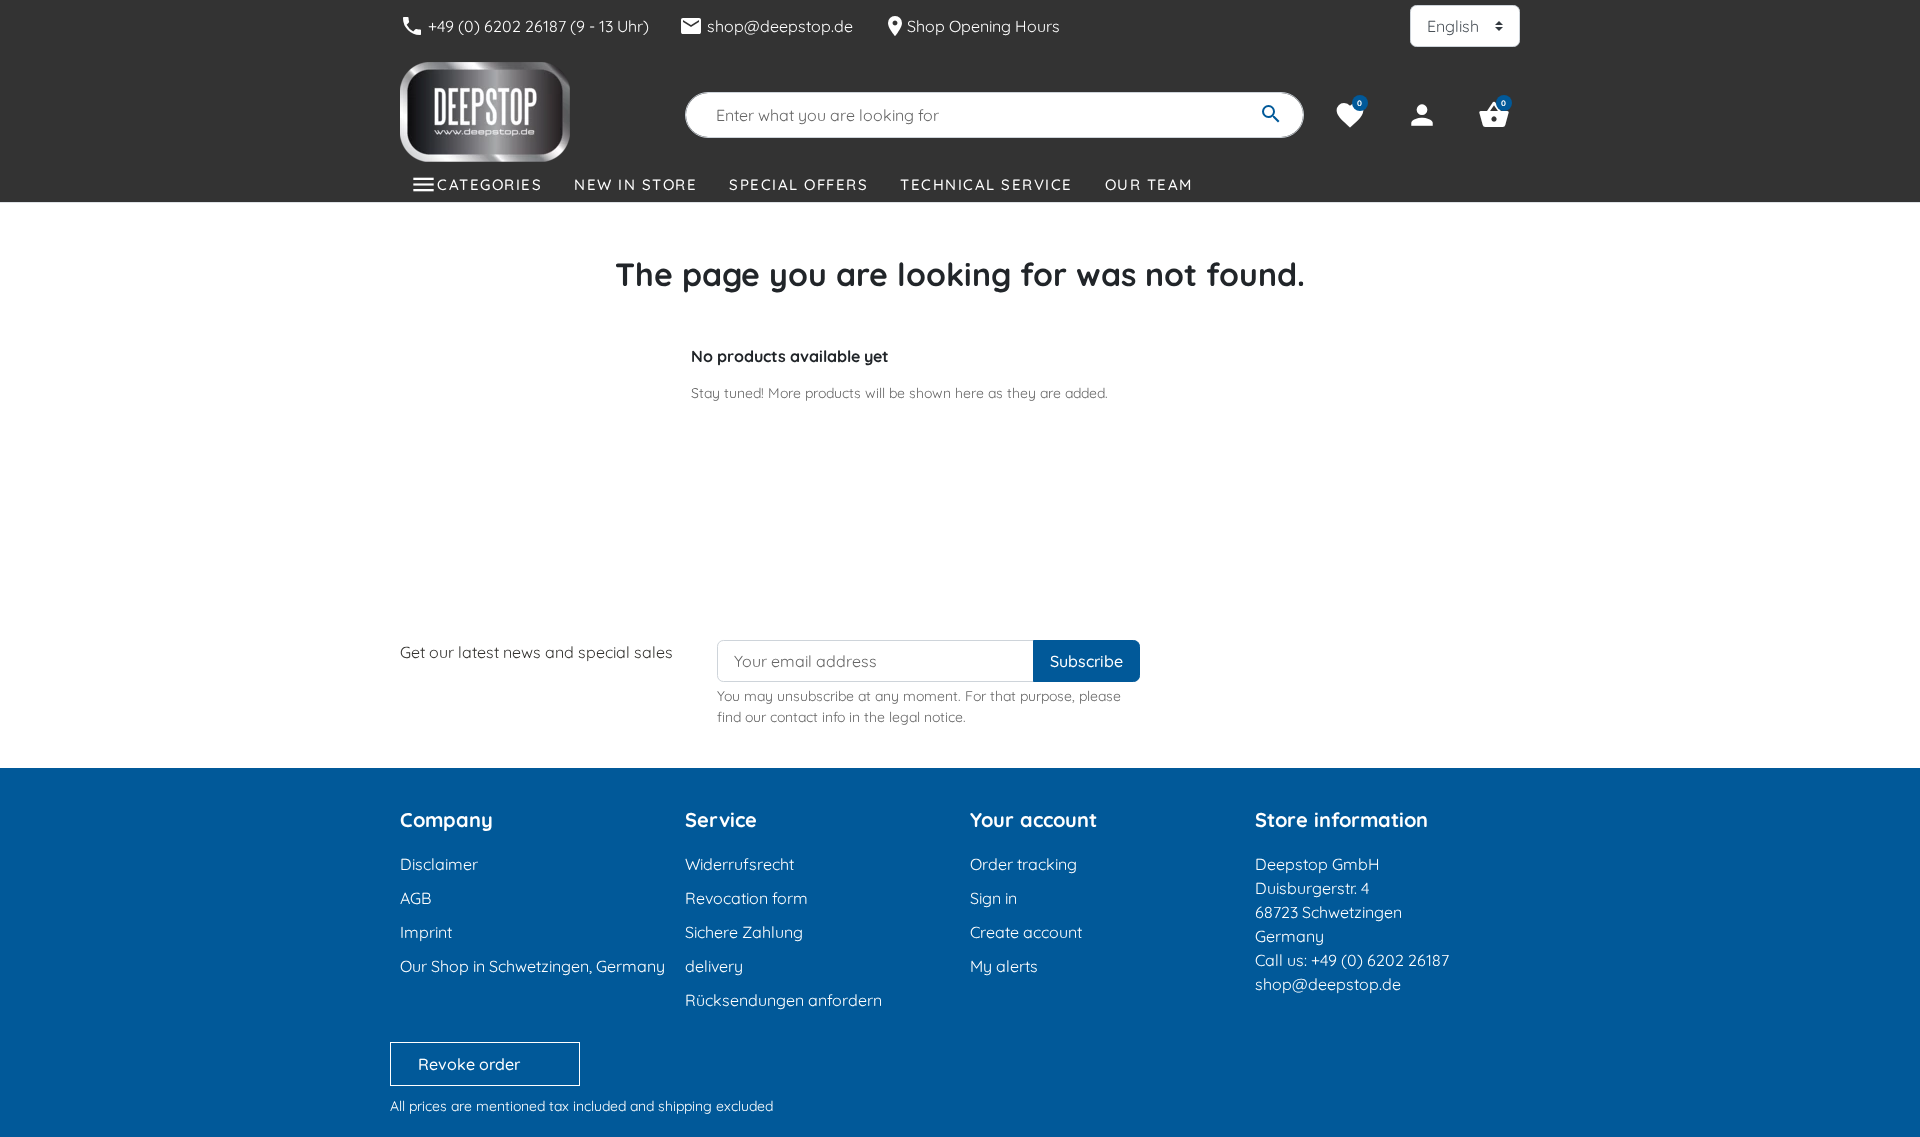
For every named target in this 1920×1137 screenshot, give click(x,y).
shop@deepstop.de (766, 26)
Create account (1026, 932)
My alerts (1004, 966)
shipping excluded (715, 1106)
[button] (1494, 115)
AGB (415, 898)
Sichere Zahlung (744, 932)
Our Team (1149, 184)
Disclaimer (439, 864)
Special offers (798, 184)
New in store (635, 184)
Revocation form (746, 898)
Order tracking (1023, 864)
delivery (714, 966)
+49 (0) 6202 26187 (1380, 960)
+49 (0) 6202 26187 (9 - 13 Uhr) (524, 26)
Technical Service (986, 184)
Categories (489, 184)
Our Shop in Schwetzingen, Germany (532, 966)
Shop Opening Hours (971, 26)
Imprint (426, 932)
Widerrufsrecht (739, 864)
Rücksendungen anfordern (783, 1000)
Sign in (993, 898)
